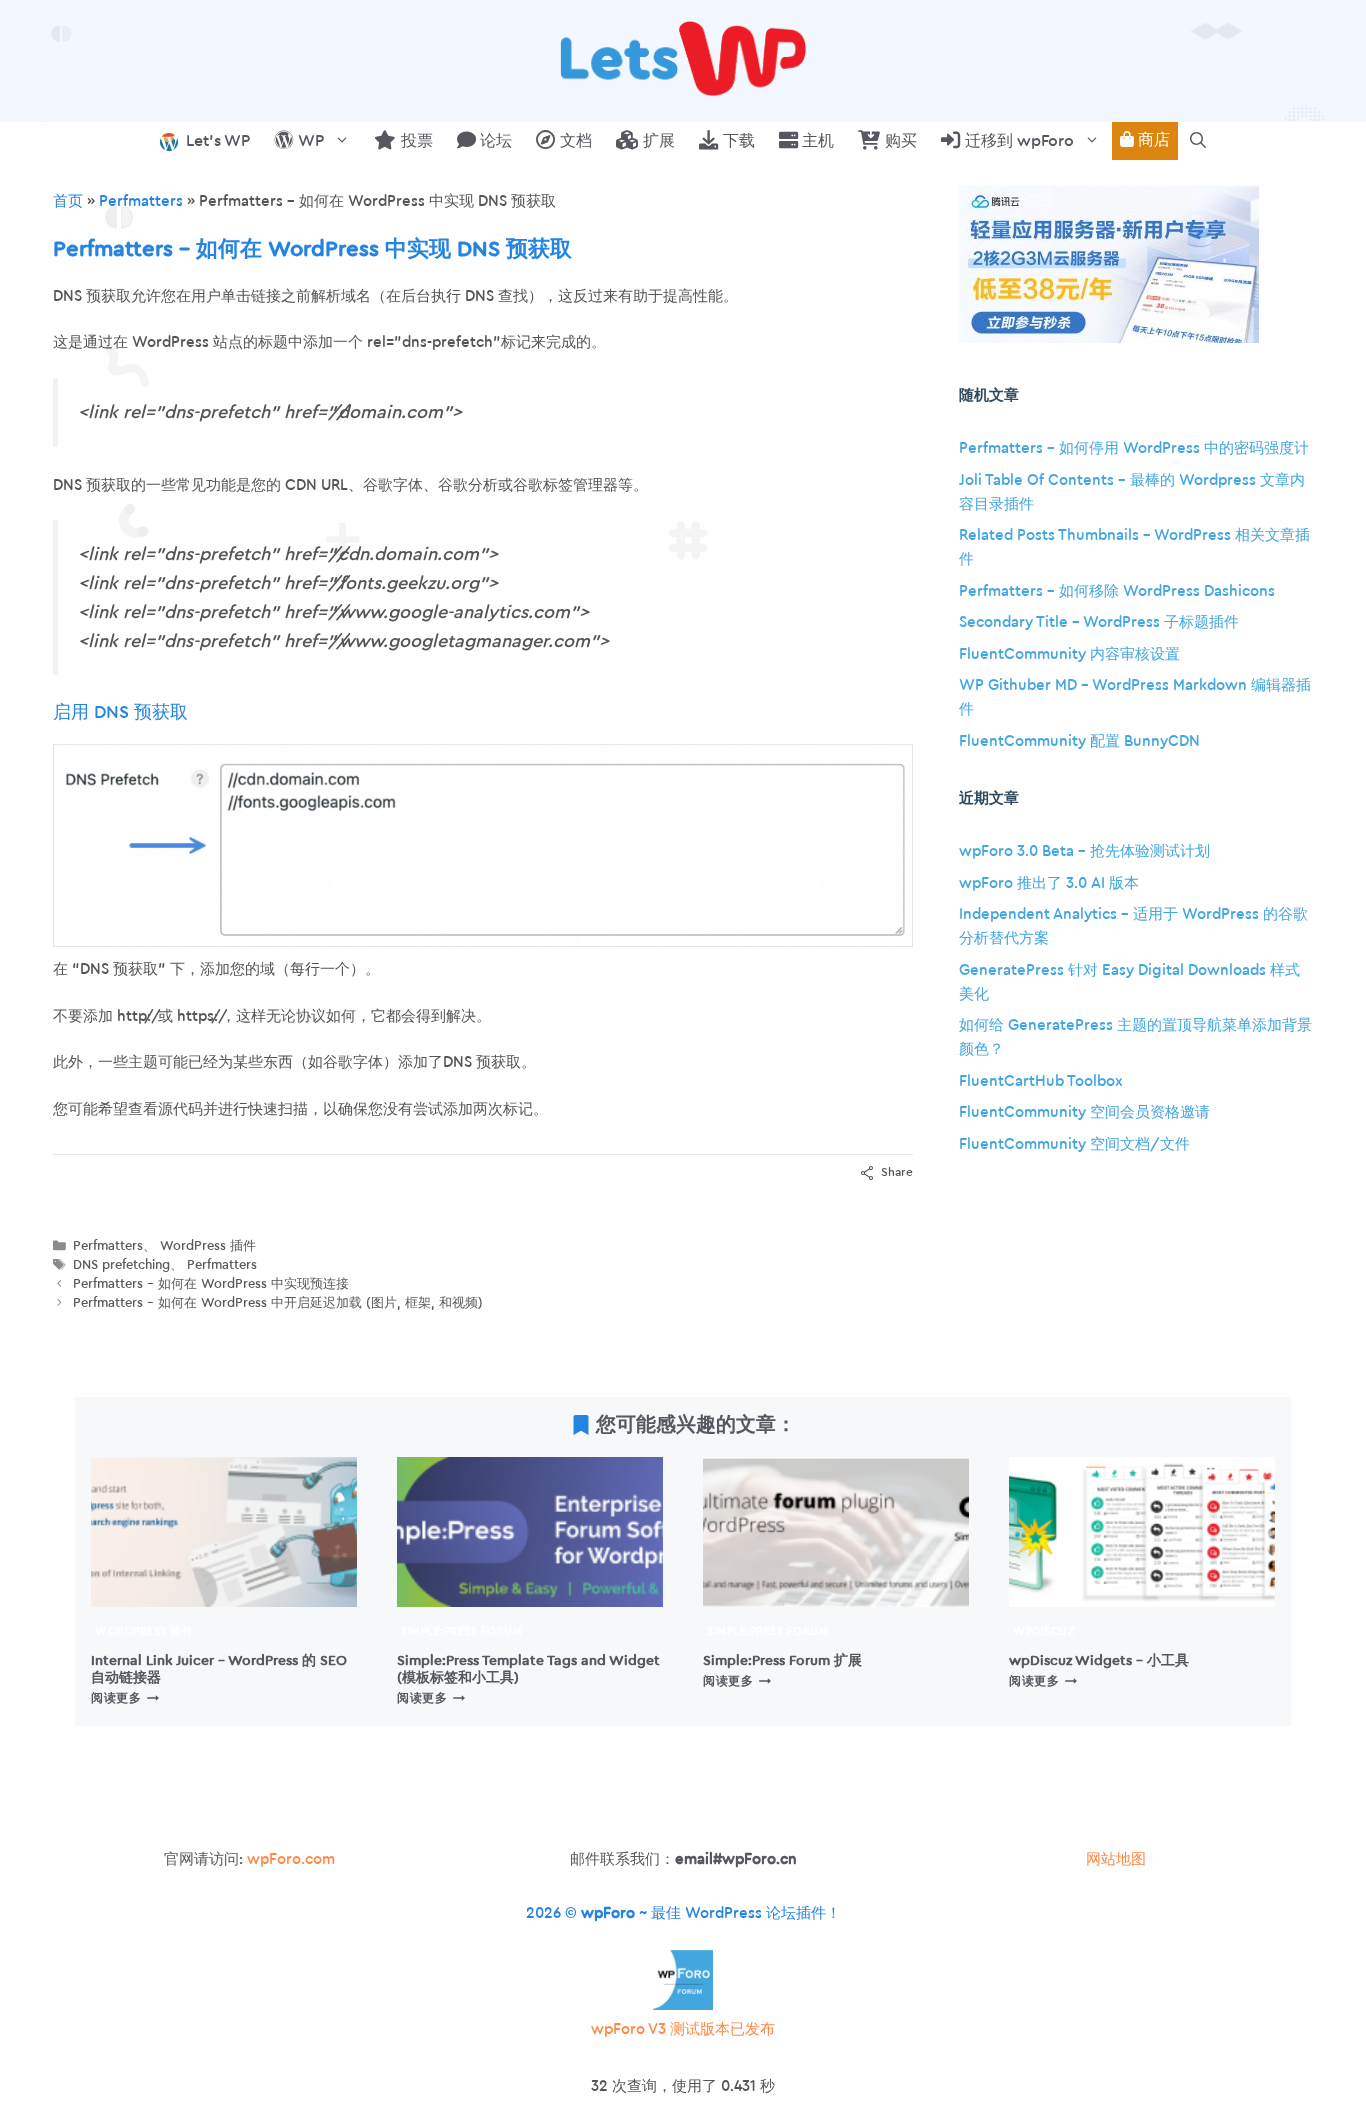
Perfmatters (141, 201)
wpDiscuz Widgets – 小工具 (1099, 1660)
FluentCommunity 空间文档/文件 (1074, 1144)
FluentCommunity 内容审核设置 (1069, 654)
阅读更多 (125, 1698)
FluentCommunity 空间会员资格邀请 (1084, 1112)
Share (897, 1172)
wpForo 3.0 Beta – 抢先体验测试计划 (1084, 851)
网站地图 (1116, 1859)
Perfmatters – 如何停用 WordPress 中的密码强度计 (1134, 448)
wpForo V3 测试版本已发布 (683, 2029)
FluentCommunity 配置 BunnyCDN (1079, 741)
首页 (68, 201)
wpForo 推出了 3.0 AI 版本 (1049, 883)
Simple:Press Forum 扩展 (782, 1660)
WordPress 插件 (208, 1246)
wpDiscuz (1043, 1632)
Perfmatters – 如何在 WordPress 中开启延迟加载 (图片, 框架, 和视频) (278, 1303)
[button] (1198, 141)
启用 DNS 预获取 (120, 712)
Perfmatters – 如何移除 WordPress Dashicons (1117, 591)
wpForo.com (291, 1859)
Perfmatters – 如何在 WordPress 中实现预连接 (211, 1284)
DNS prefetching (121, 1265)
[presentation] (224, 1532)
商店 (1152, 140)
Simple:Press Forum (461, 1632)
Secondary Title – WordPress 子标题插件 (1099, 622)
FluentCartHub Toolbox (1041, 1081)
